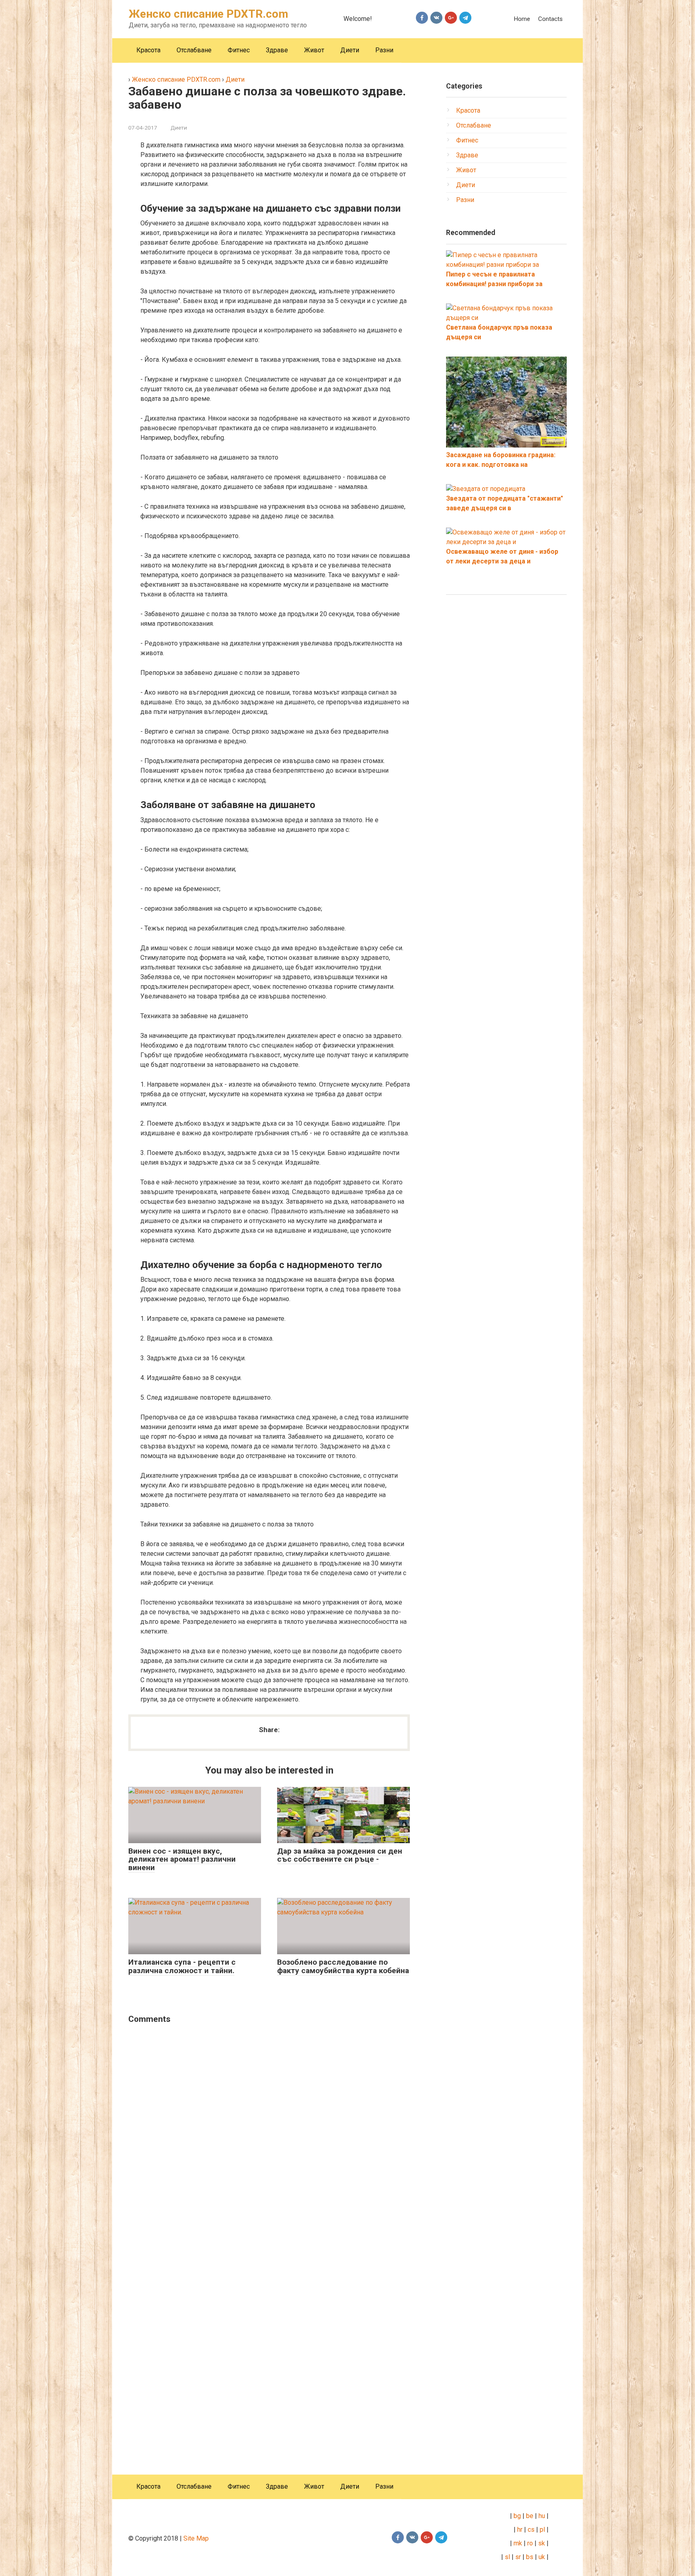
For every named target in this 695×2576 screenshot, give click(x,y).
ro (530, 2543)
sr (518, 2557)
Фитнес (239, 50)
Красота (148, 50)
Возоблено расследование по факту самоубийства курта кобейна (343, 1966)
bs (530, 2557)
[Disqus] (269, 2134)
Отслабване (194, 50)
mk (517, 2543)
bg (516, 2516)
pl (542, 2530)
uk (543, 2557)
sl (507, 2557)
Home (522, 19)
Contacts (550, 19)
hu (543, 2516)
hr (520, 2530)
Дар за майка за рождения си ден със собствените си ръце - (340, 1855)
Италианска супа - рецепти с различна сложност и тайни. (182, 1966)
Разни (384, 50)
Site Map (196, 2538)
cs (531, 2530)
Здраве (277, 50)
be (530, 2516)
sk (542, 2543)
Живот (314, 50)
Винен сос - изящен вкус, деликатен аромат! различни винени (182, 1859)
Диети (350, 50)
